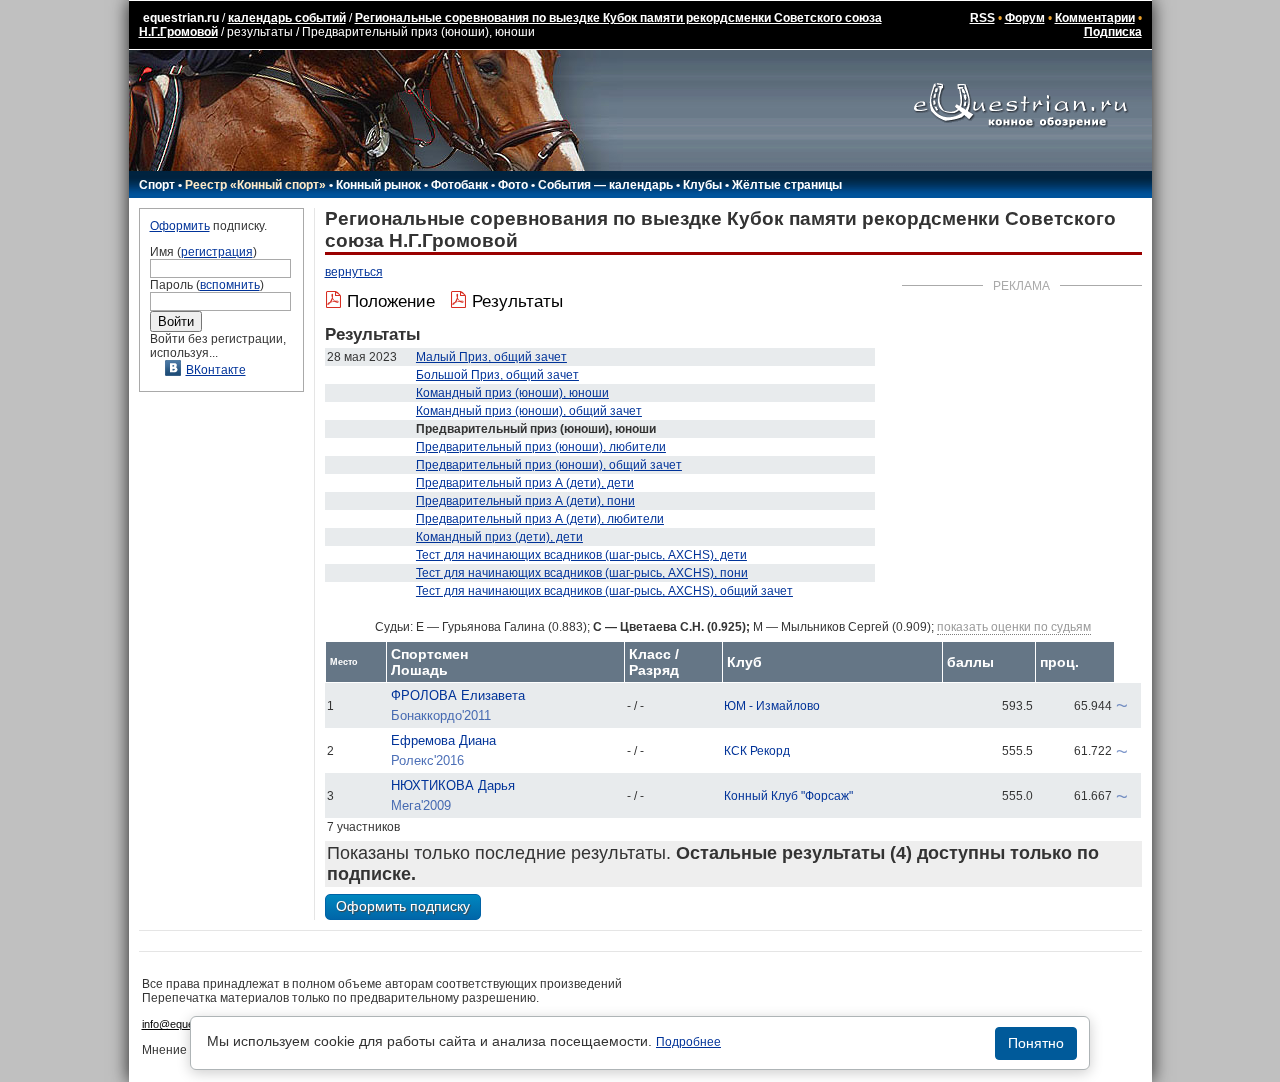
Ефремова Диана (443, 740)
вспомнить (230, 285)
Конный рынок (378, 185)
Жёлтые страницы (787, 185)
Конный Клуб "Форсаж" (788, 796)
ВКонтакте (216, 370)
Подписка (1113, 32)
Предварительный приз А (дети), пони (525, 501)
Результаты (517, 301)
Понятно (1036, 1043)
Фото (513, 185)
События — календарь (605, 185)
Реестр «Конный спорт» (255, 185)
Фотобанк (459, 185)
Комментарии (1095, 18)
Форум (1025, 18)
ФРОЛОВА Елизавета (458, 695)
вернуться (354, 272)
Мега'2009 (421, 805)
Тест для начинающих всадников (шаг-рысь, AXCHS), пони (582, 573)
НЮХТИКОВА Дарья (453, 785)
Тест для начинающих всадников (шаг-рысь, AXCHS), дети (581, 555)
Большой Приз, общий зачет (497, 375)
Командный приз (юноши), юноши (512, 393)
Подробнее (688, 1042)
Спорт (157, 185)
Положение (391, 301)
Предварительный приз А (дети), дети (525, 483)
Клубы (702, 185)
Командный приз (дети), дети (499, 537)
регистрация (217, 252)
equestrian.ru (181, 18)
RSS (982, 18)
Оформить (180, 226)
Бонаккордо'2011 (441, 715)
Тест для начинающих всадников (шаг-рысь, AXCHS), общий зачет (604, 591)
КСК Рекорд (757, 751)
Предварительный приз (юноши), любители (541, 447)
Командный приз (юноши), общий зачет (529, 411)
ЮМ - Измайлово (772, 706)
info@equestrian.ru (188, 1024)
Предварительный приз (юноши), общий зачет (549, 465)
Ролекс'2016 (427, 760)
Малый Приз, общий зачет (491, 357)
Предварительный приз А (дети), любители (540, 519)
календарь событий (287, 18)
